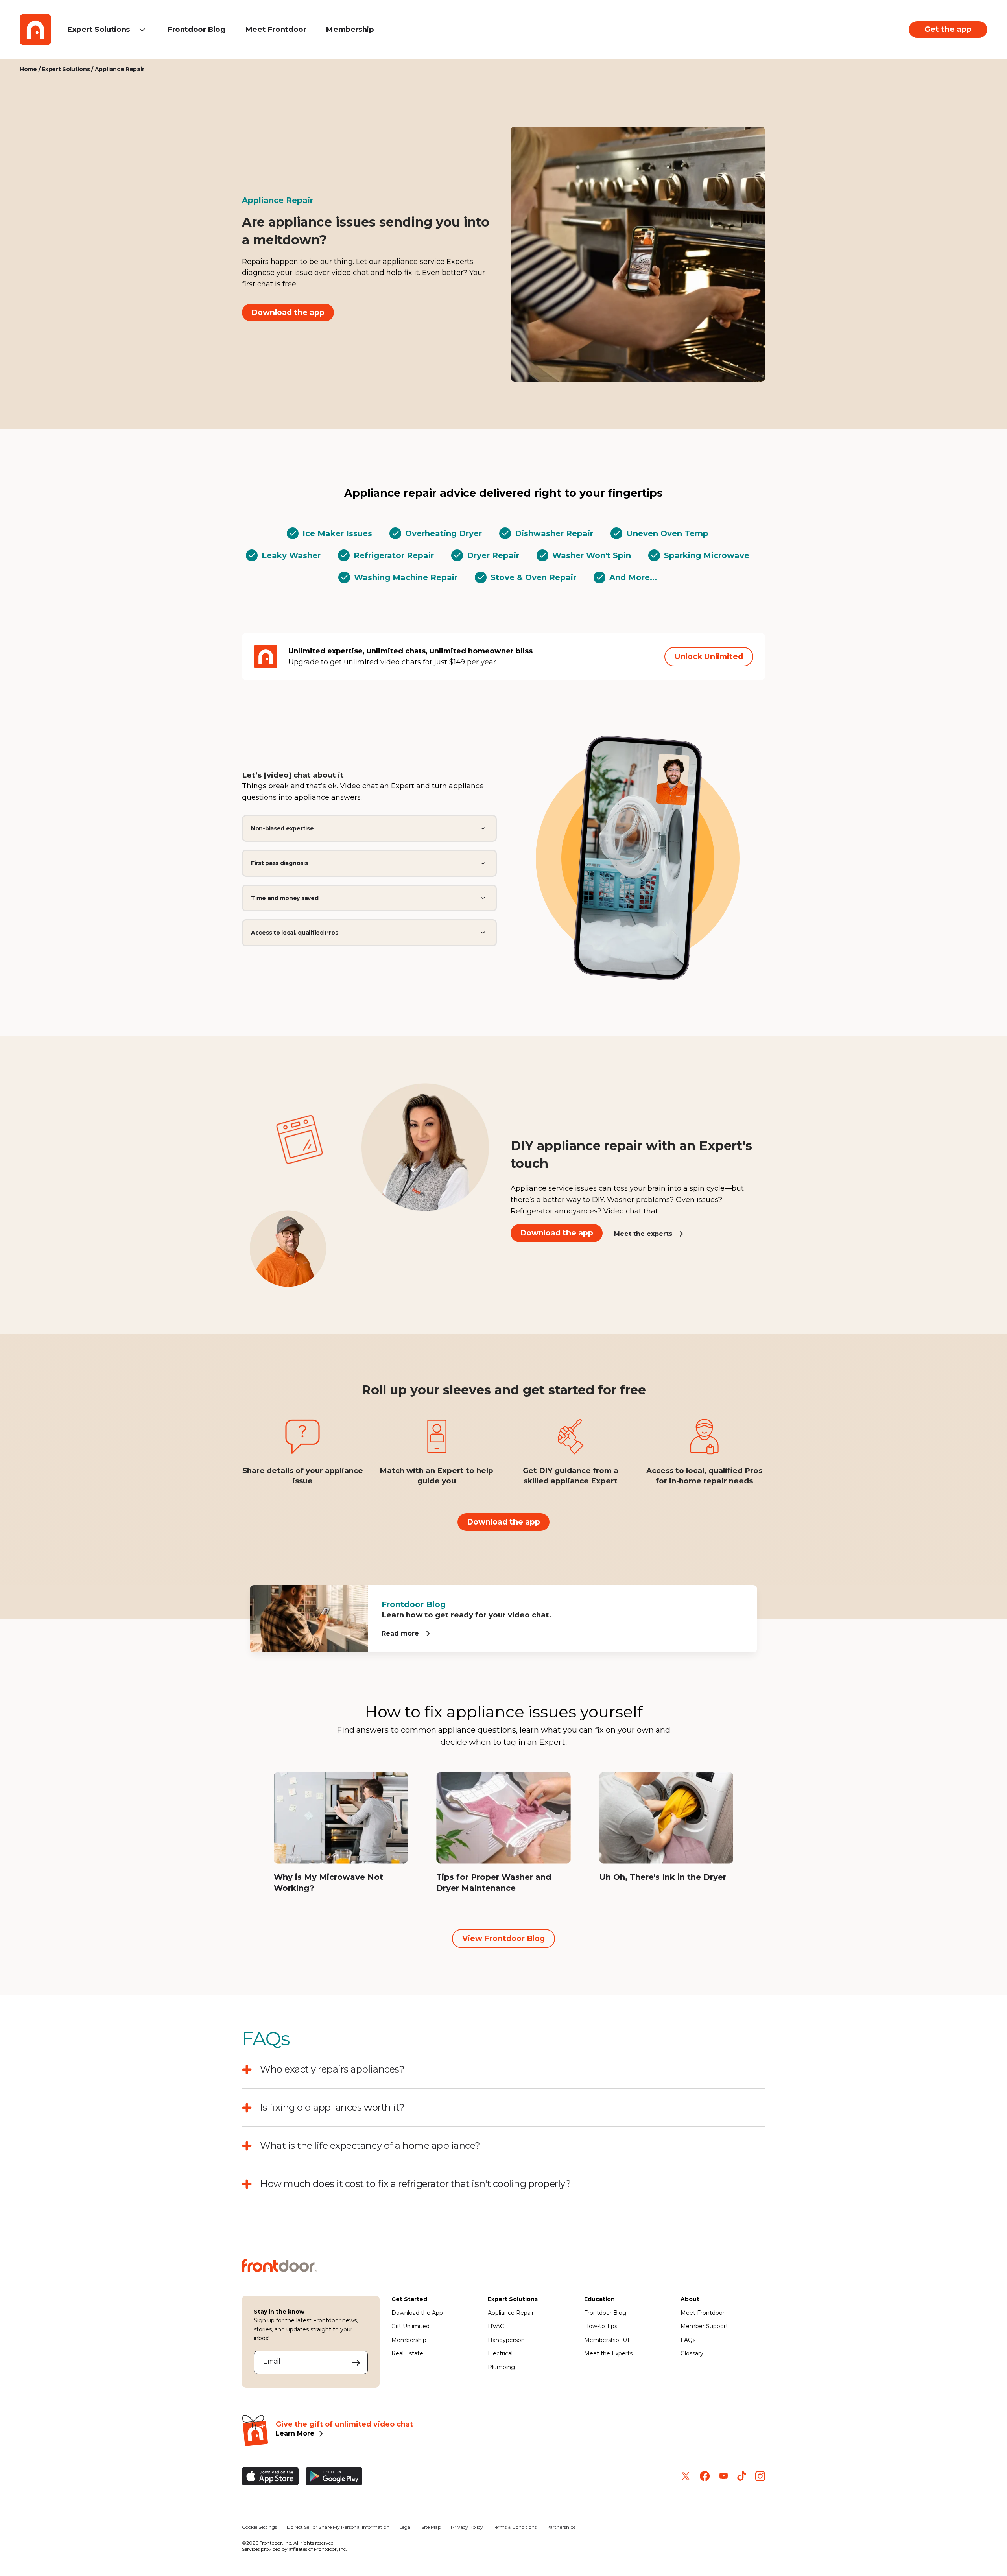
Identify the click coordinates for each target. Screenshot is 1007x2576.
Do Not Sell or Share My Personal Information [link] (338, 2527)
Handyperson (506, 2340)
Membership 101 (607, 2340)
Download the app (288, 312)
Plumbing (501, 2367)
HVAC (496, 2326)
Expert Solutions (98, 29)
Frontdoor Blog (196, 29)
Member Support (704, 2326)
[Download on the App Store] (270, 2476)
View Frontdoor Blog (503, 1938)
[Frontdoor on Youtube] (724, 2476)
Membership (350, 29)
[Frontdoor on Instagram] (760, 2476)
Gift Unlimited (410, 2326)
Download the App (417, 2313)
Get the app (948, 29)
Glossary (692, 2353)
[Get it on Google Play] (334, 2476)
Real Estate (407, 2353)
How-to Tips (601, 2326)
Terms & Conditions (515, 2527)
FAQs (688, 2340)
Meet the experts (643, 1233)
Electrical (500, 2353)
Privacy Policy (467, 2527)
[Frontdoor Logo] (35, 30)
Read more (400, 1633)
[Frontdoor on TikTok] (742, 2476)
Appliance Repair (511, 2313)
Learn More (295, 2433)
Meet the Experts (608, 2353)
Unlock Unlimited (709, 656)
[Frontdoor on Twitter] (686, 2476)
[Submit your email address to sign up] (356, 2362)
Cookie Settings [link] (259, 2527)
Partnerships (561, 2527)
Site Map (431, 2527)
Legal (405, 2527)
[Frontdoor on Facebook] (705, 2476)
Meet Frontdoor (276, 29)
